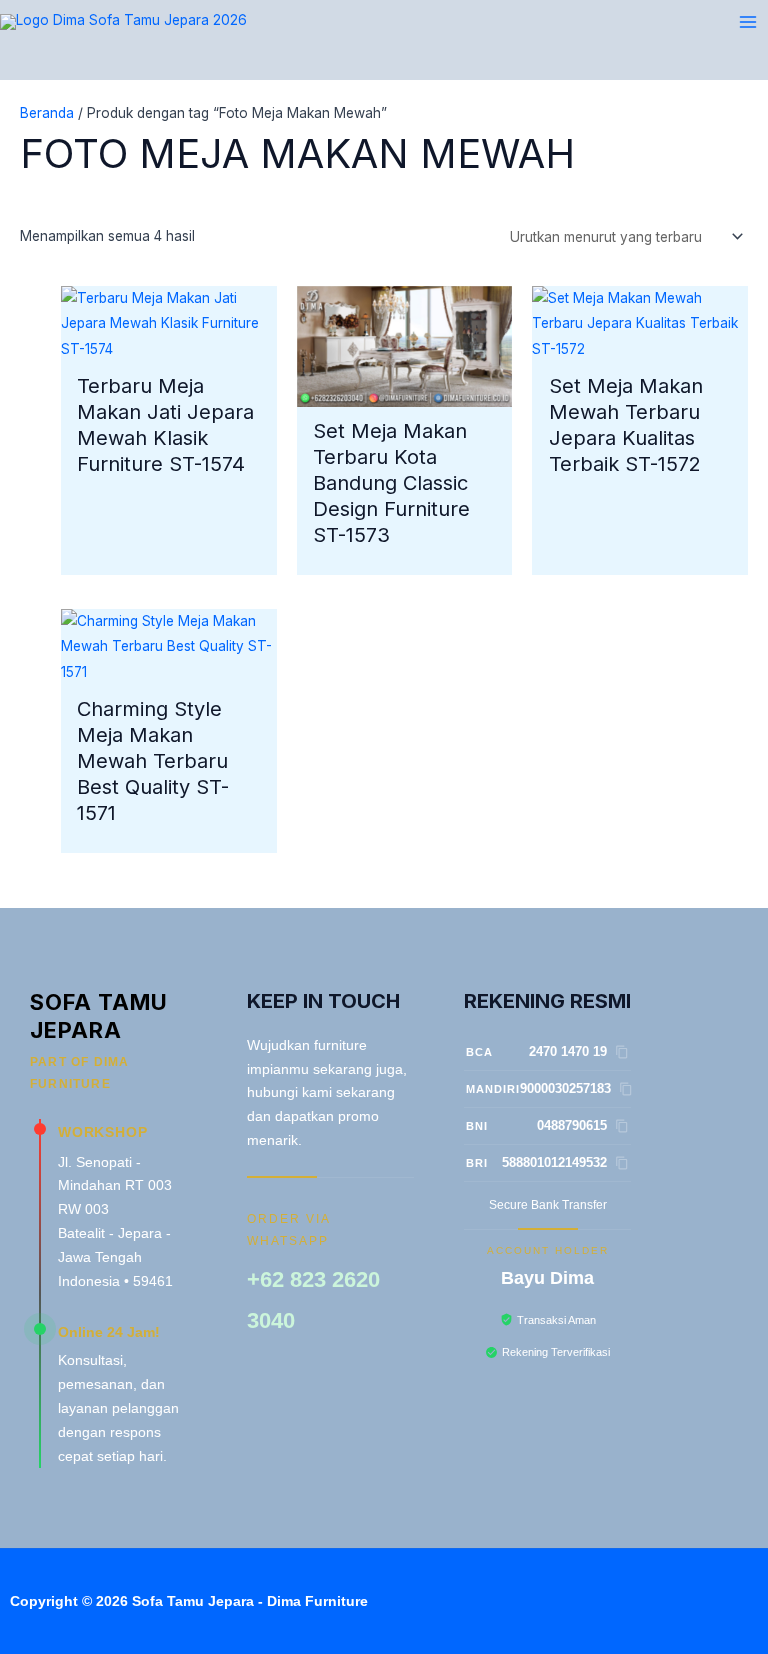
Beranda (47, 113)
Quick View (169, 347)
